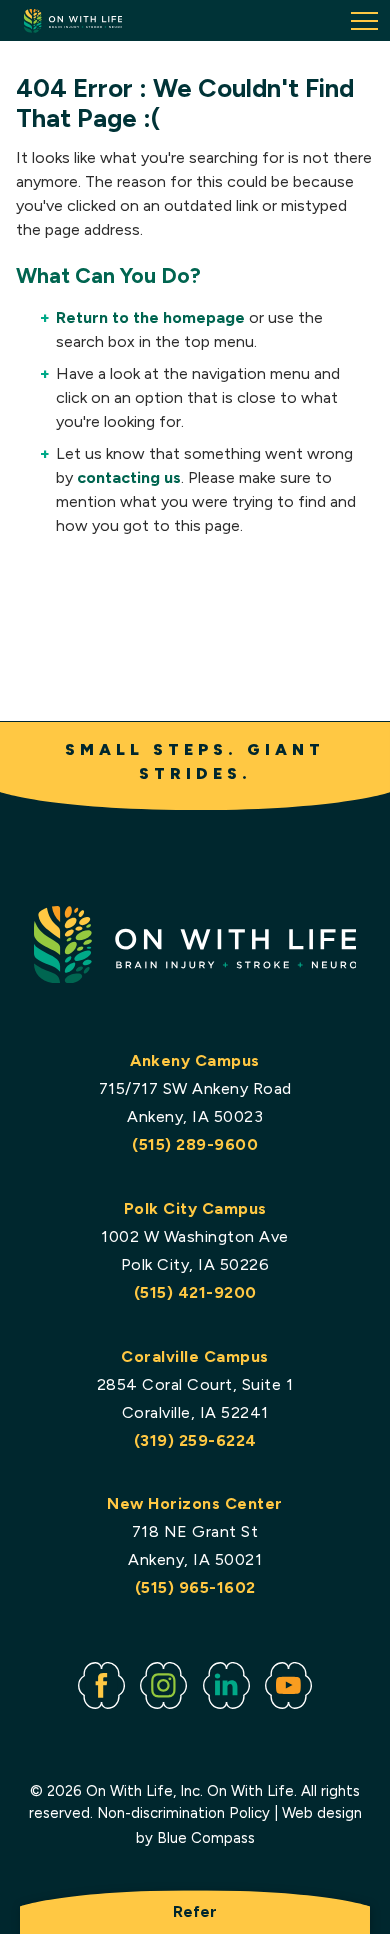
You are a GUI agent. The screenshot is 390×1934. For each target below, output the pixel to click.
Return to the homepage (150, 317)
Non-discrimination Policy (183, 1813)
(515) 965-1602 (195, 1587)
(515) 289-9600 (195, 1144)
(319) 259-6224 (195, 1440)
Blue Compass (206, 1838)
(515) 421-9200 (195, 1292)
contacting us (129, 477)
